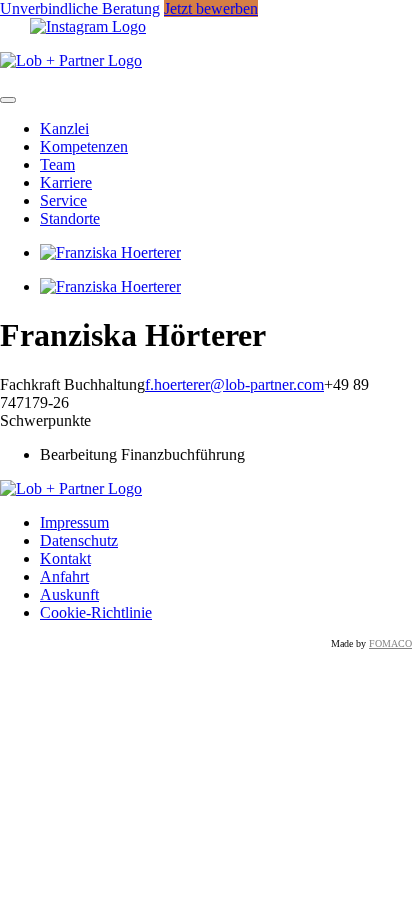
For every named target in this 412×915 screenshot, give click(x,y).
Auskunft (69, 594)
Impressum (74, 522)
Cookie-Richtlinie (96, 612)
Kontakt (65, 558)
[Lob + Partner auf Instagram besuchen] (88, 26)
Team (57, 164)
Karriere (66, 182)
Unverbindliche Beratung (80, 8)
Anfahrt (64, 576)
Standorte (70, 218)
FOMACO (390, 643)
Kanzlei (64, 128)
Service (63, 200)
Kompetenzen (84, 146)
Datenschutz (79, 540)
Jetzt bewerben (211, 8)
